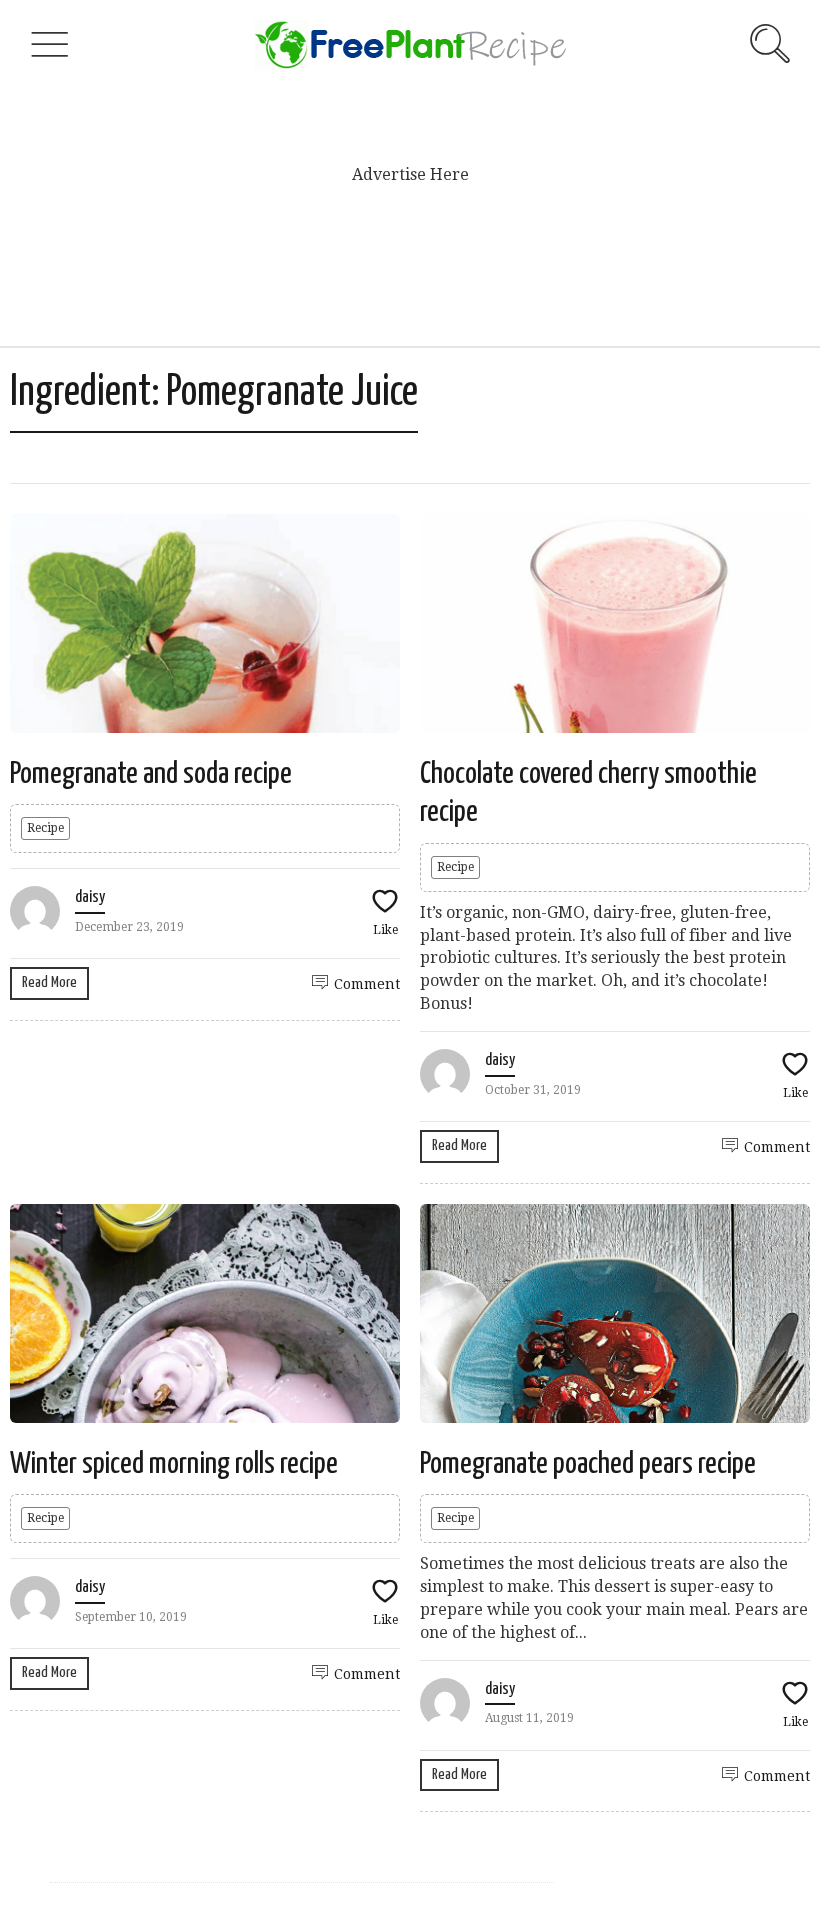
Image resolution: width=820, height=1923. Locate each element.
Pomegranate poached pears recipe (588, 1464)
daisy (90, 897)
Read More (49, 982)
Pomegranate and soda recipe (151, 774)
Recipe (45, 828)
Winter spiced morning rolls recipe (174, 1464)
